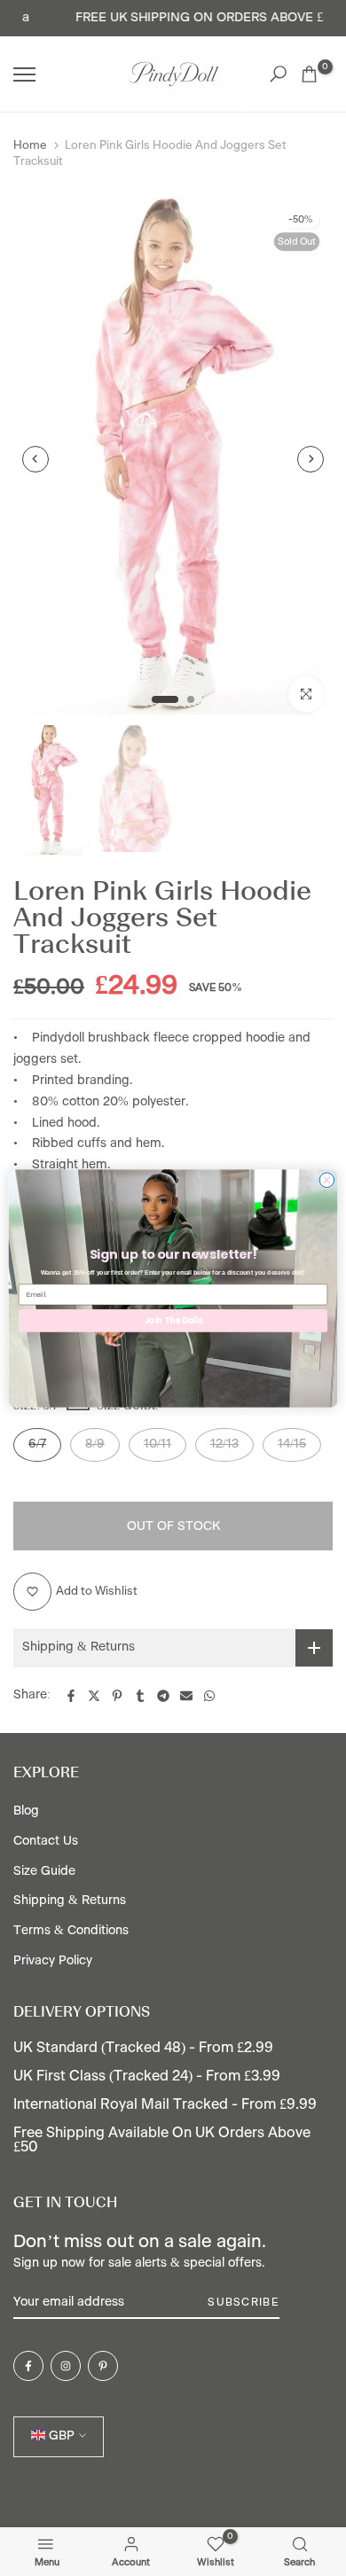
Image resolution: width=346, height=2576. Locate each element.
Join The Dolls (173, 1319)
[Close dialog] (327, 1179)
